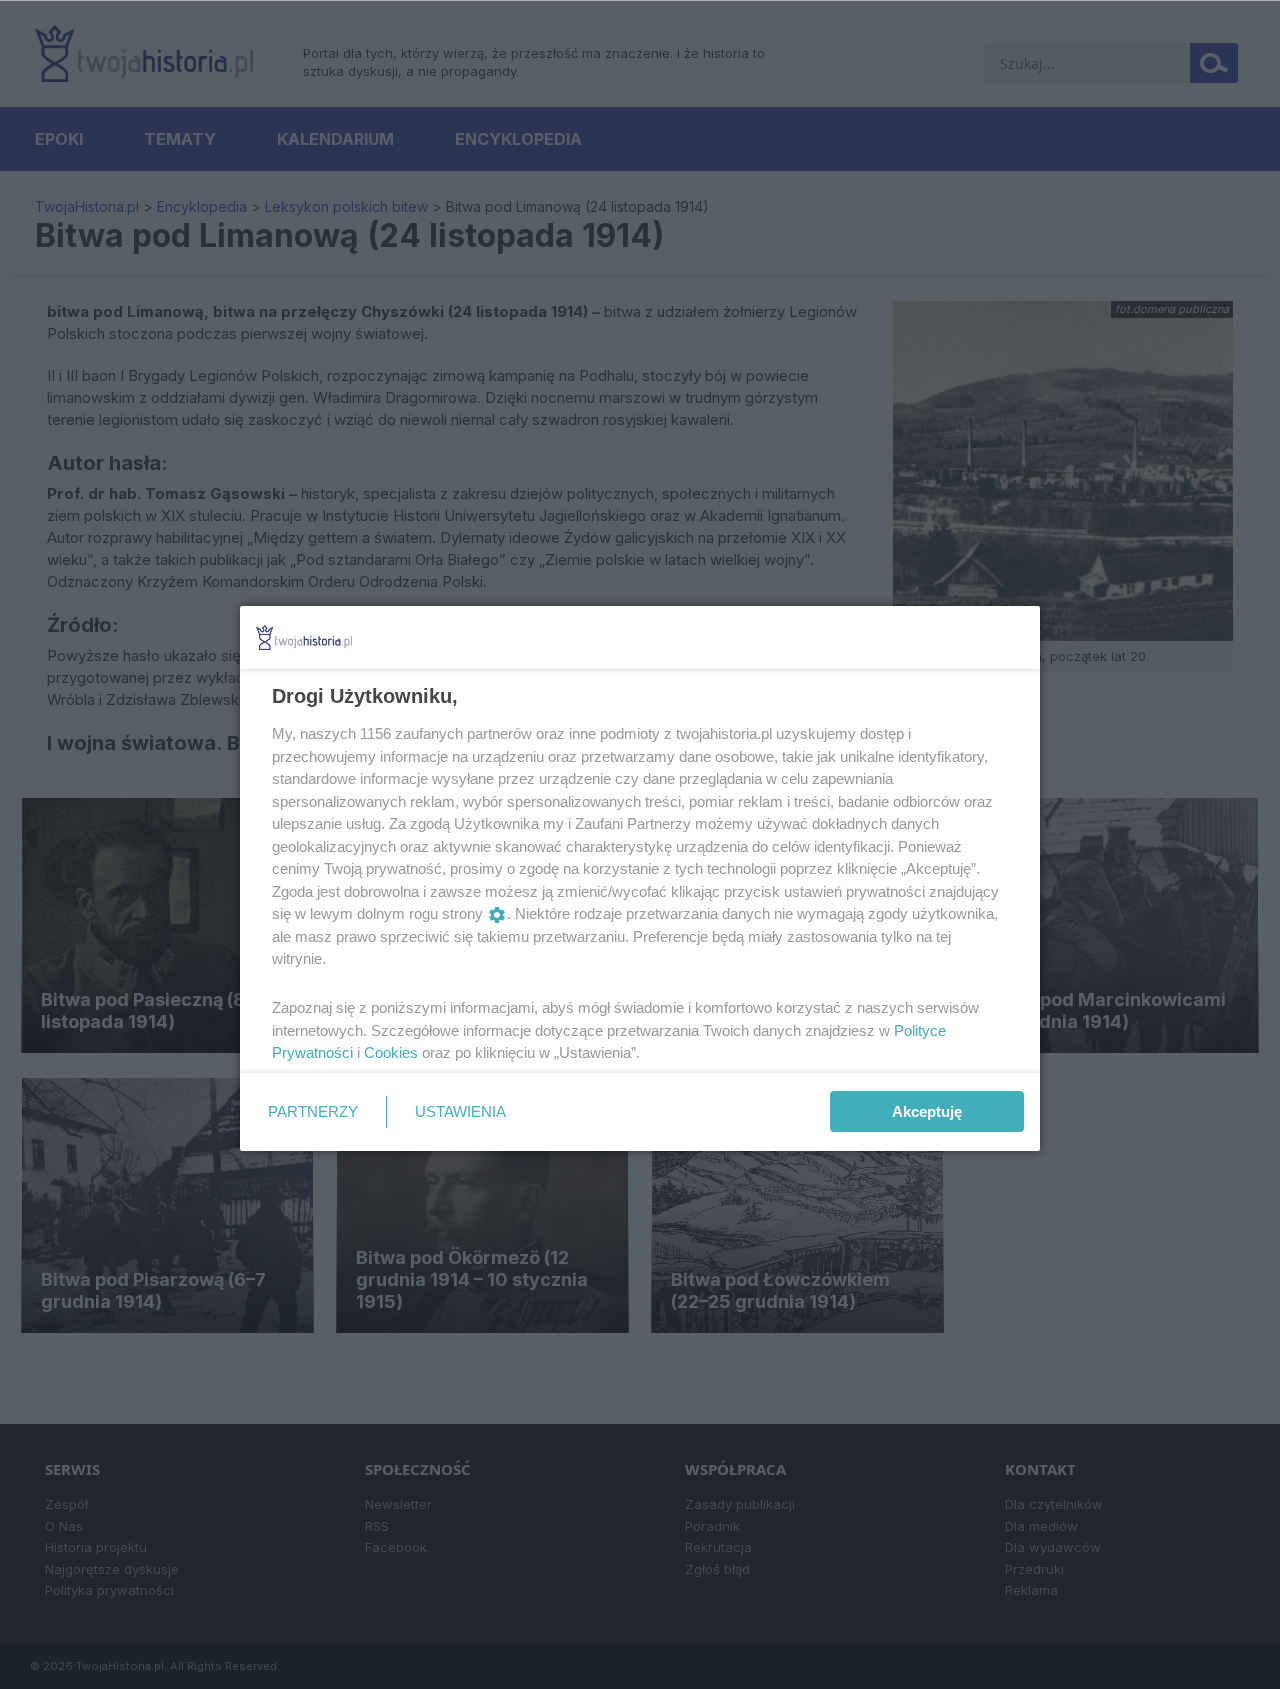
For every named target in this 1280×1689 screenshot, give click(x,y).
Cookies (391, 1052)
